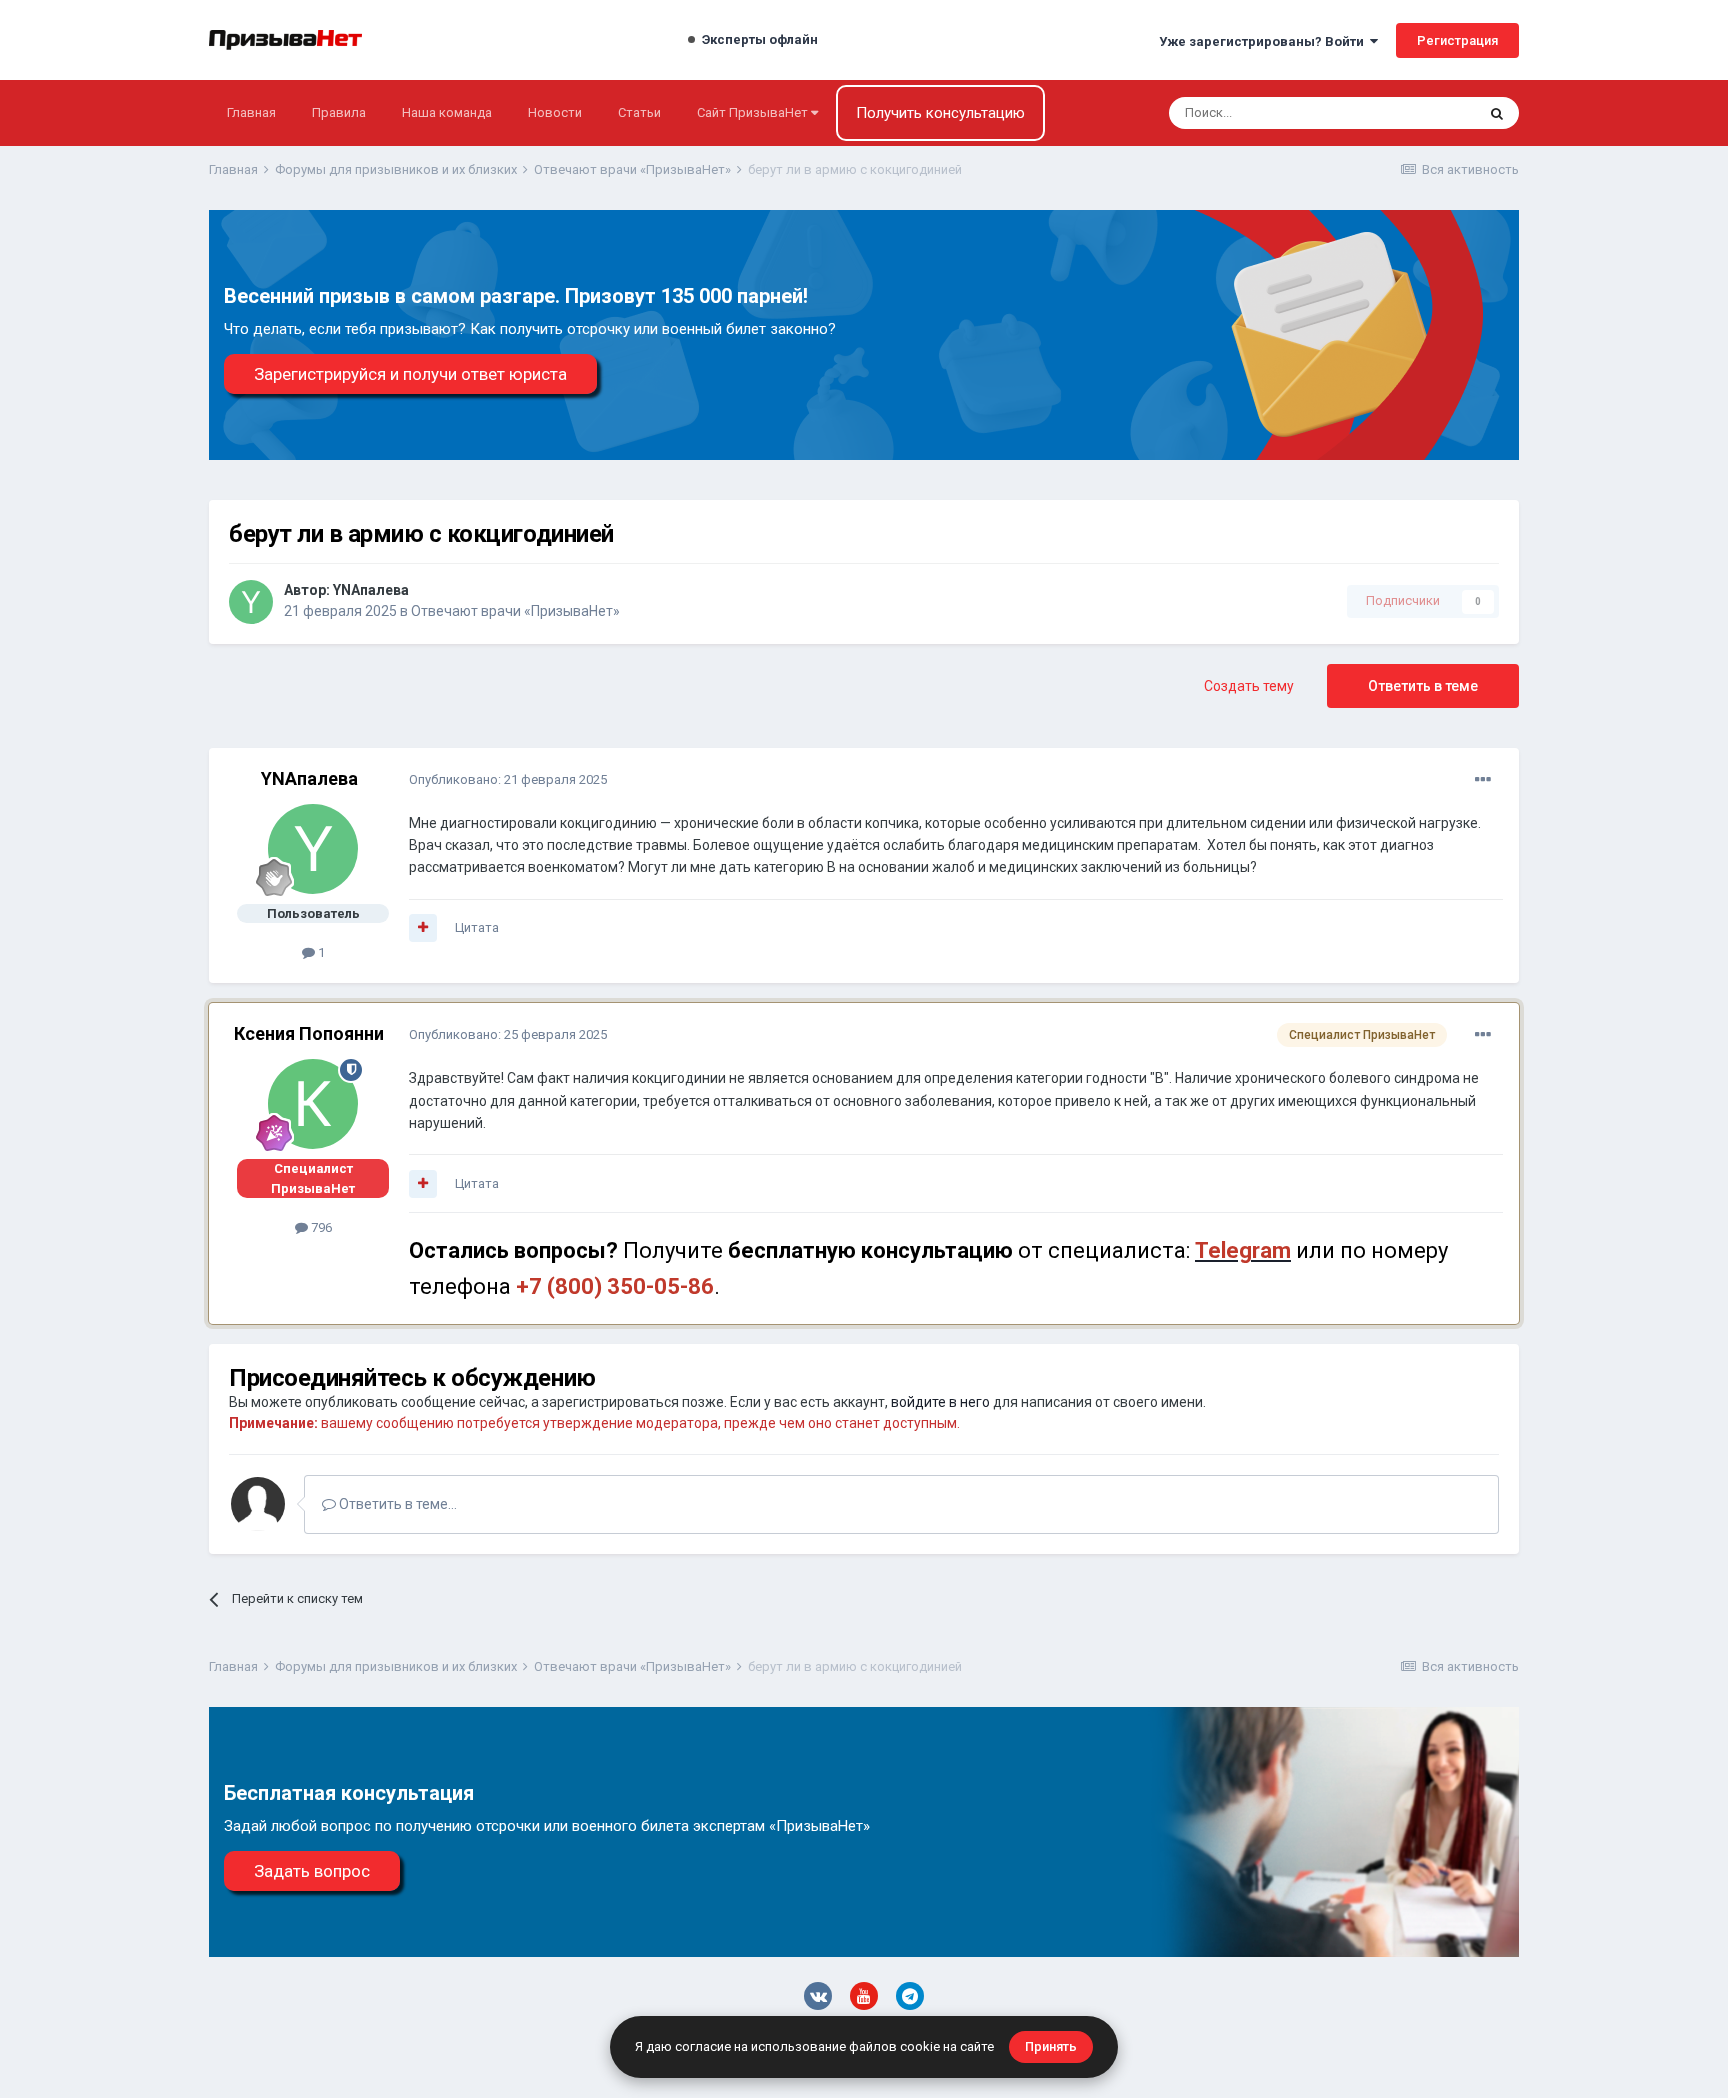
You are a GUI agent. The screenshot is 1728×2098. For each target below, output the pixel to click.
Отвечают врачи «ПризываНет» (515, 611)
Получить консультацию (940, 113)
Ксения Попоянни (309, 1033)
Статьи (639, 112)
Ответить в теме (1423, 686)
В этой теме (1414, 113)
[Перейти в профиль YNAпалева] (251, 602)
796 (320, 1227)
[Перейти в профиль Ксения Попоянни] (313, 1104)
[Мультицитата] (423, 928)
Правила (339, 112)
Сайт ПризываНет (754, 112)
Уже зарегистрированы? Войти (1264, 41)
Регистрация (1457, 40)
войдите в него (940, 1402)
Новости (555, 112)
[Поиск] (1497, 113)
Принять (1051, 2046)
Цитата (477, 927)
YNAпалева (371, 590)
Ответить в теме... (396, 1504)
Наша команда (447, 112)
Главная (251, 112)
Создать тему (1249, 686)
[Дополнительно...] (1483, 780)
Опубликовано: (508, 779)
